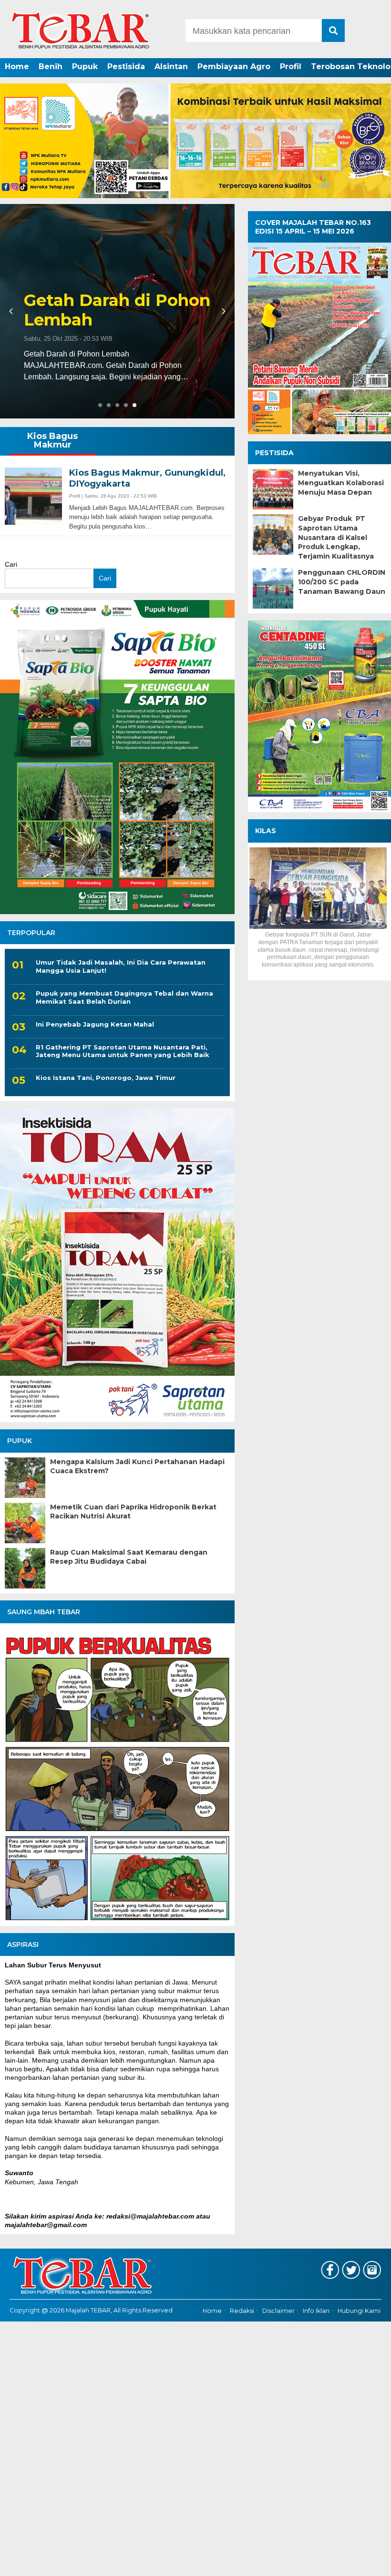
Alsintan (171, 66)
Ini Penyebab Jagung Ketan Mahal (95, 1024)
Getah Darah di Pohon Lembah (117, 310)
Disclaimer (278, 2311)
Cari (11, 564)
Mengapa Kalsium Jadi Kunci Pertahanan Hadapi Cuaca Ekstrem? (137, 1466)
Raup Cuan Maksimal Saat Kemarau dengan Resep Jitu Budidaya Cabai (129, 1557)
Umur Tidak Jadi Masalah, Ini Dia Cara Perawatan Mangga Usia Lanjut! (121, 966)
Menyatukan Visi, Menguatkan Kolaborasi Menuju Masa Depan (341, 483)
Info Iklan (316, 2311)
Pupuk (85, 66)
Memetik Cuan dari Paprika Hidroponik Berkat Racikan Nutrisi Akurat (133, 1512)
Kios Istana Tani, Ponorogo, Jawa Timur (106, 1078)
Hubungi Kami (359, 2311)
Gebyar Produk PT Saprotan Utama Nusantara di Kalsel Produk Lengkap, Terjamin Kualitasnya (336, 537)
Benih (51, 66)
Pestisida (126, 66)
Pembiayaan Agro (234, 66)
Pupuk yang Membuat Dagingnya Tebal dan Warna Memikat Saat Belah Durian (124, 997)
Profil (291, 66)
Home (17, 66)
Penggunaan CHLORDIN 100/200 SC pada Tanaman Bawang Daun (342, 582)
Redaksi (242, 2311)
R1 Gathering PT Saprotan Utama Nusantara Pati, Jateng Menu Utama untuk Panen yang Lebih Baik (123, 1051)
